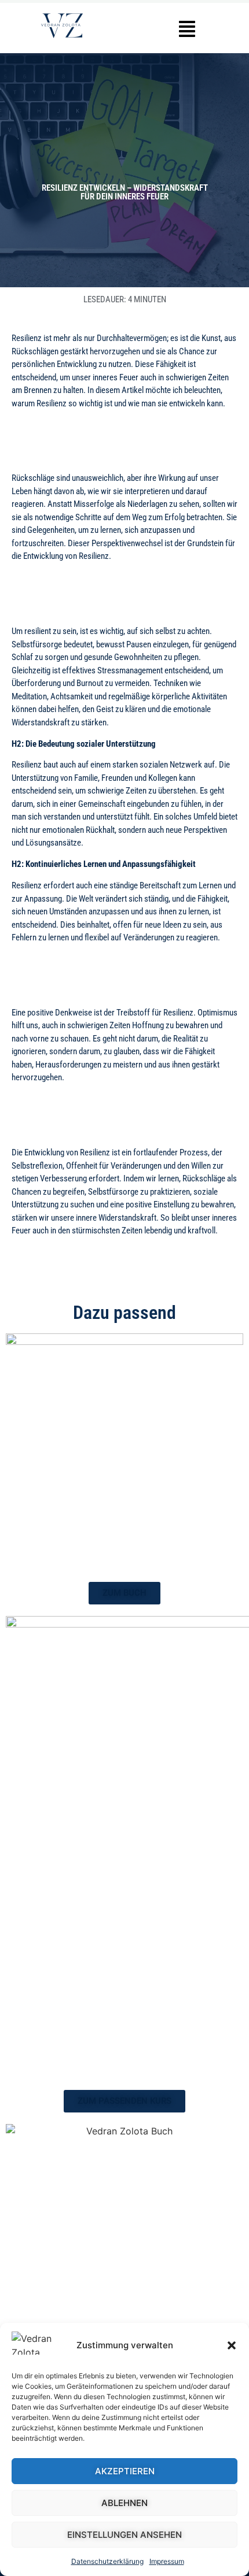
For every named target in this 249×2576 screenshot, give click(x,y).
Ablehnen (124, 2503)
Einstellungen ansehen (124, 2535)
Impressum (167, 2561)
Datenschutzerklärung (107, 2561)
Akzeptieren (125, 2471)
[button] (232, 2345)
